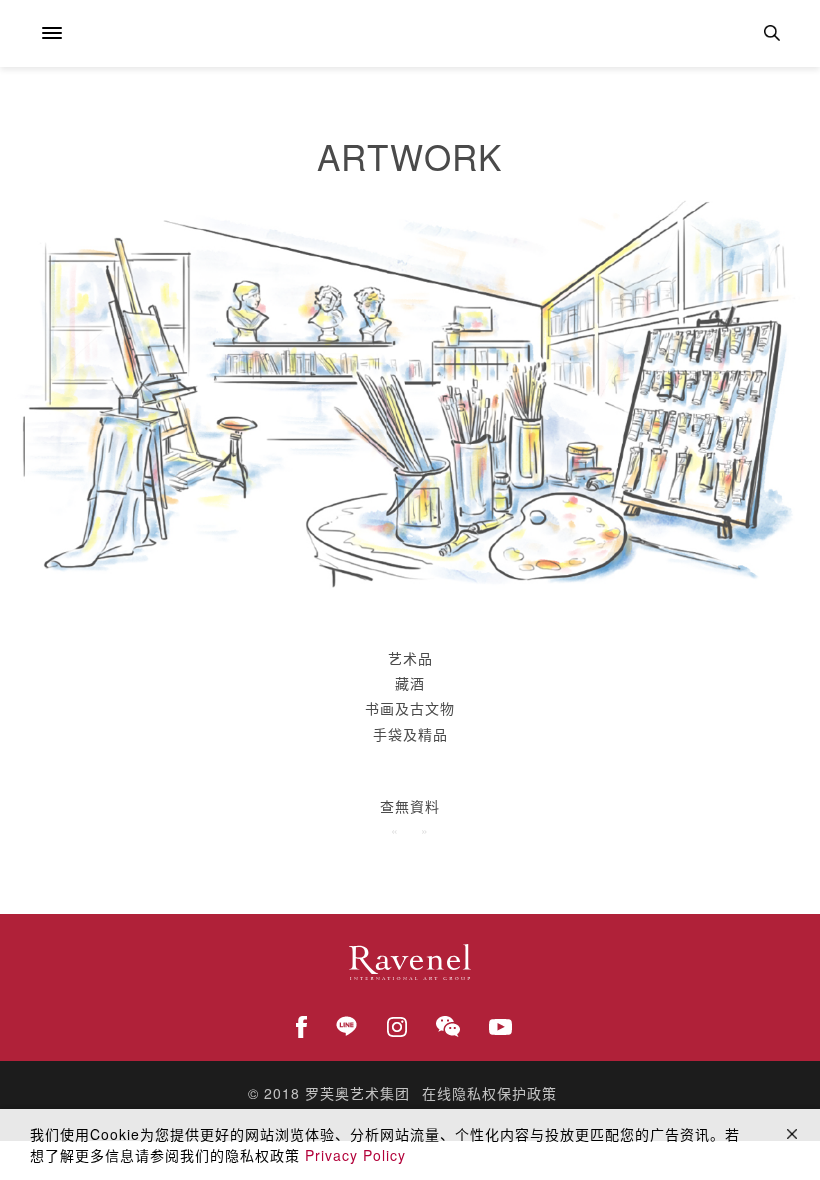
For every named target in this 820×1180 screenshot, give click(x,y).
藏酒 (410, 683)
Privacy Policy (355, 1155)
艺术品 (410, 658)
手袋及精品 (410, 734)
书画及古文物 (410, 708)
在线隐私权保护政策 (489, 1093)
